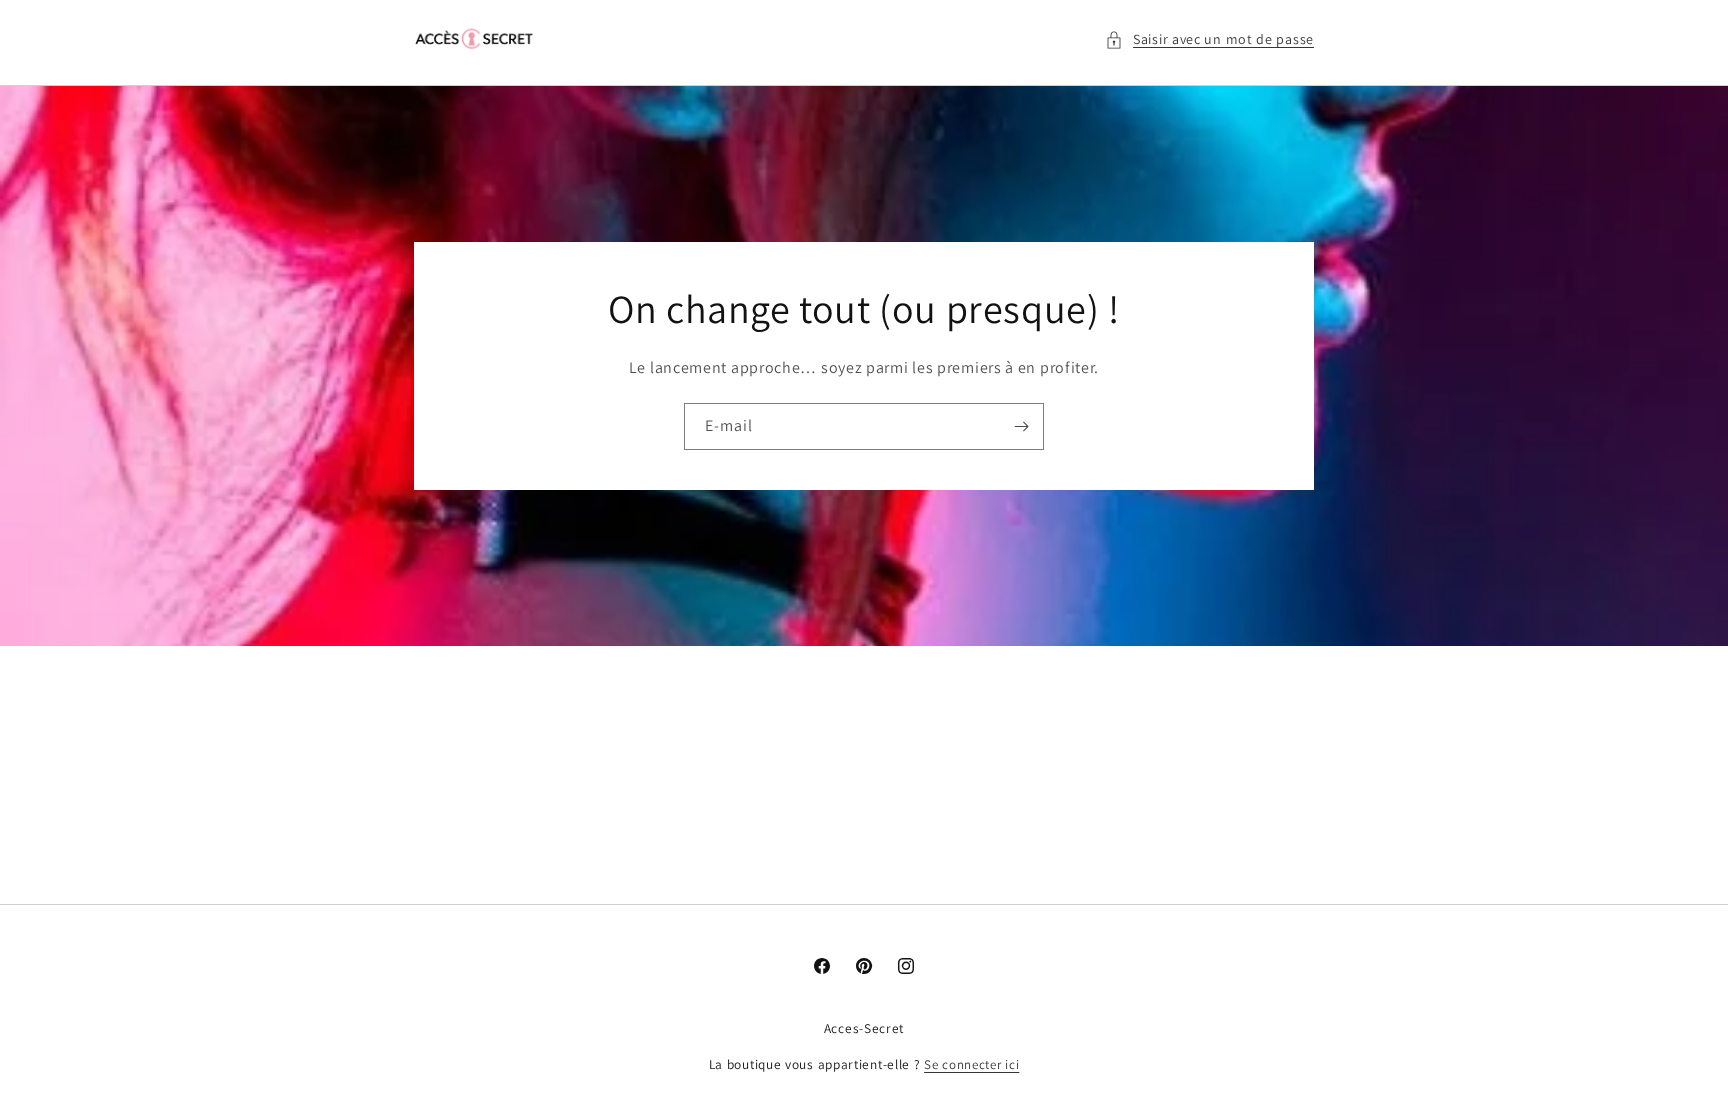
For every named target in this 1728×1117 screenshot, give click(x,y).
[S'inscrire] (1021, 426)
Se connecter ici (971, 1064)
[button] (1209, 39)
